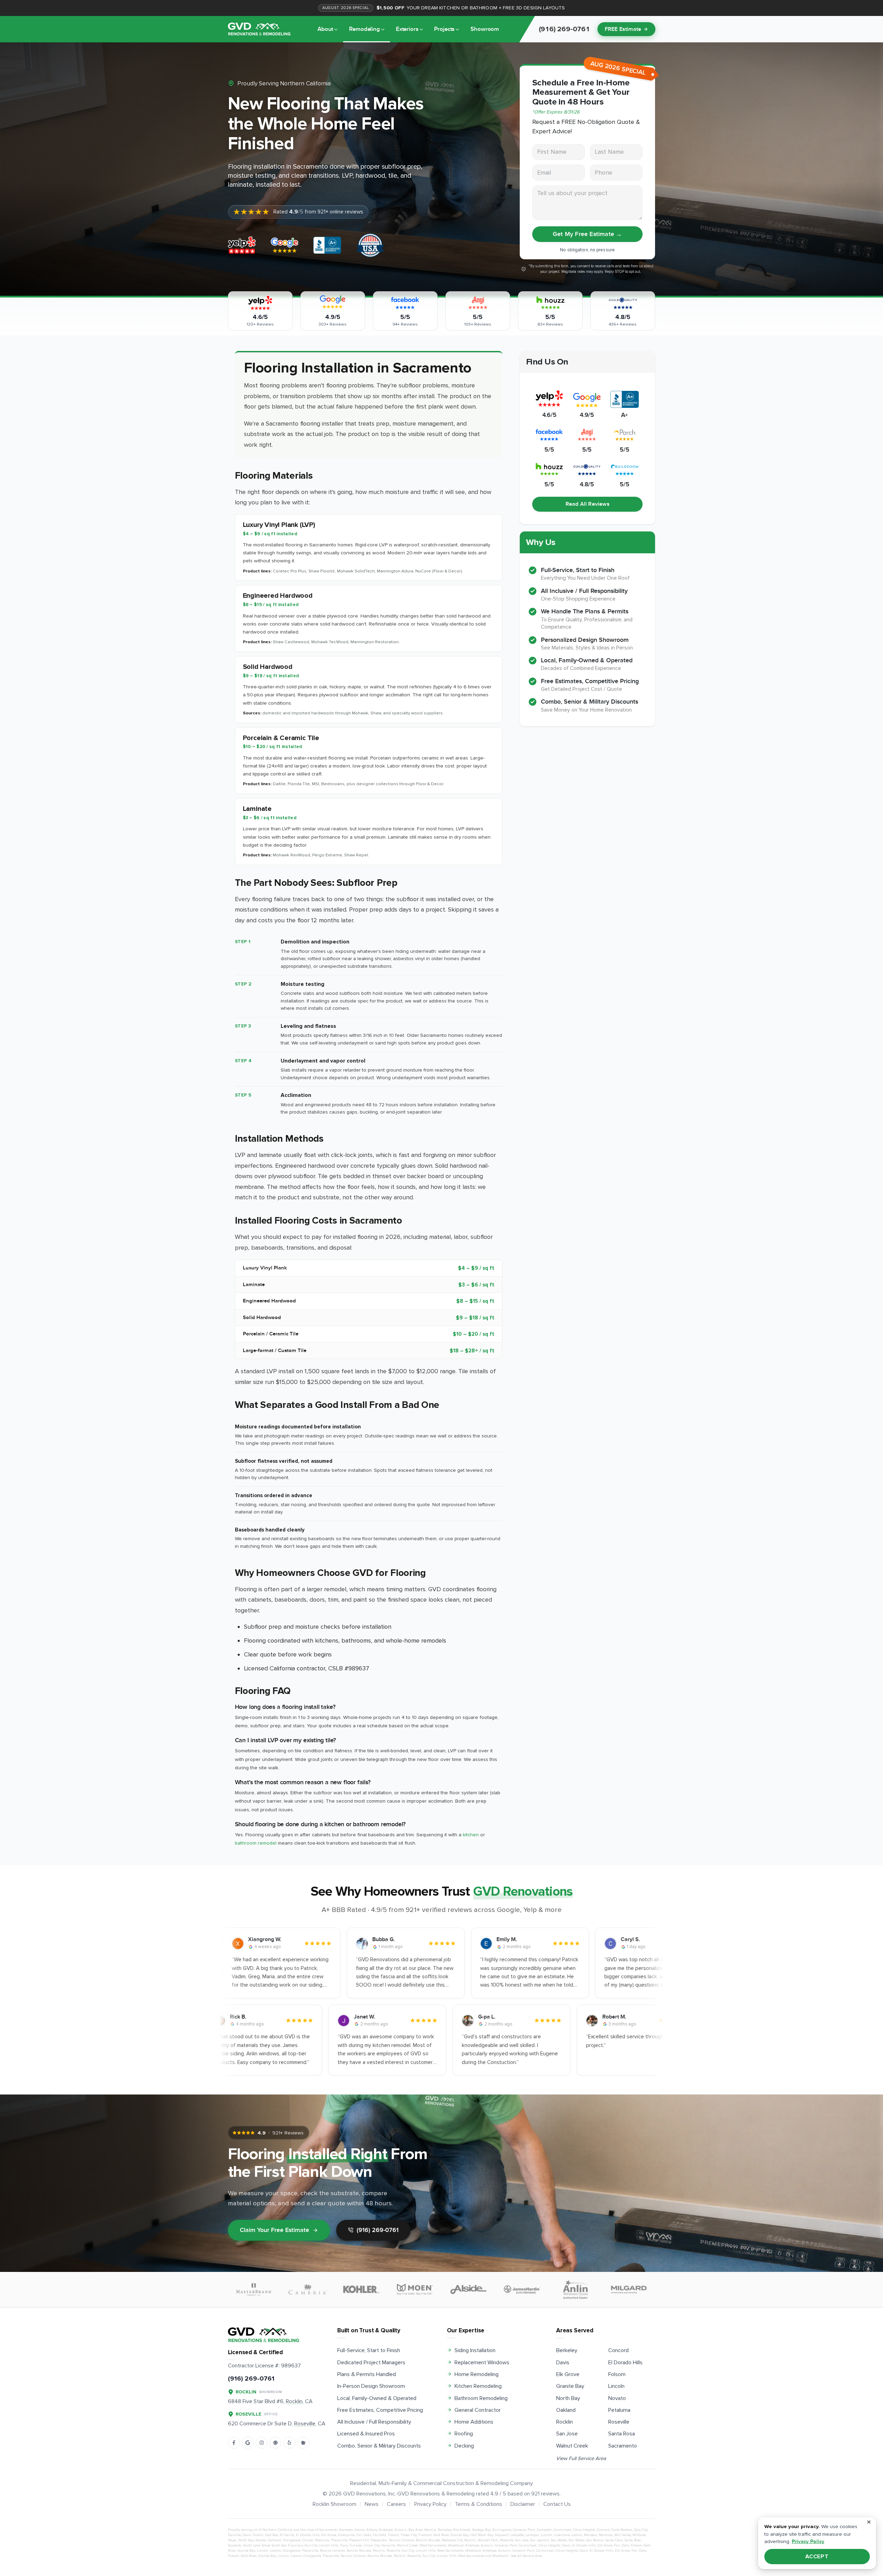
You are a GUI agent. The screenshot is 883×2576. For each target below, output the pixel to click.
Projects (444, 29)
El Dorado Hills (625, 2363)
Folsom (617, 2374)
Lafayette (517, 2535)
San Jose (567, 2434)
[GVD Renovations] (259, 29)
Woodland (456, 2545)
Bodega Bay (481, 2530)
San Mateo (559, 2540)
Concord (618, 2350)
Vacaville (388, 2545)
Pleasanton (379, 2540)
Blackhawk (462, 2530)
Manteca (591, 2535)
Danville (234, 2535)
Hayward (502, 2535)
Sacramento (623, 2446)
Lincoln (616, 2386)
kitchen (471, 1835)
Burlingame (502, 2530)
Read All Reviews (588, 504)
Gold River (441, 2535)
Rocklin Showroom (334, 2504)
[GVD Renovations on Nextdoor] (303, 2443)
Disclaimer (523, 2504)
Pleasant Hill (359, 2540)
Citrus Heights (584, 2530)
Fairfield (380, 2535)
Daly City (641, 2530)
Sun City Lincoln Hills (321, 2545)
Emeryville (346, 2535)
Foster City (409, 2535)
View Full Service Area (581, 2458)
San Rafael (577, 2540)
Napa (232, 2540)
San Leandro (540, 2540)
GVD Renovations (364, 2494)
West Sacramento (433, 2545)
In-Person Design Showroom (371, 2386)
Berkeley (567, 2350)
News (372, 2504)
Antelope (386, 2530)
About (325, 29)
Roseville (619, 2422)
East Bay (271, 2535)
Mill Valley (623, 2535)
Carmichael (562, 2530)
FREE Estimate (623, 29)
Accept (817, 2557)
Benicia (430, 2530)
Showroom (485, 29)
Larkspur (532, 2535)
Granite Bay (570, 2386)
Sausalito (235, 2545)
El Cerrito (287, 2535)
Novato (617, 2398)
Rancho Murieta (428, 2540)
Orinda (308, 2540)
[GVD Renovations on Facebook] (234, 2443)
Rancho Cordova (401, 2540)
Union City (371, 2545)
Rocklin (564, 2422)
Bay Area (415, 2530)
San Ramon (595, 2540)
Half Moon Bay (482, 2535)
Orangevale (292, 2540)
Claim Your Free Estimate (274, 2230)
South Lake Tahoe (257, 2545)
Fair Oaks (364, 2535)
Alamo (360, 2530)
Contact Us (557, 2504)
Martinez (606, 2535)
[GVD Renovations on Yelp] (289, 2443)
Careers (396, 2504)
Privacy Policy (430, 2504)
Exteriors (407, 29)
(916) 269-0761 (378, 2230)
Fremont (425, 2535)
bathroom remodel (256, 1843)
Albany (372, 2530)
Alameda (346, 2530)
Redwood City (452, 2540)
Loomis (577, 2535)
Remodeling (364, 29)
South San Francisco (287, 2545)
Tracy (344, 2545)
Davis (563, 2363)
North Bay (568, 2398)
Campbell (544, 2530)
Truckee (355, 2545)
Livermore (562, 2535)
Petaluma (619, 2410)
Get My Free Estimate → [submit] (587, 234)
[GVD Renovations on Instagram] (262, 2443)
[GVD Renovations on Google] (248, 2443)
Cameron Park (524, 2530)
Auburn (401, 2530)
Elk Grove (568, 2374)
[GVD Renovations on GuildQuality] (275, 2443)
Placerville (339, 2540)
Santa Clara (614, 2540)
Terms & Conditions (478, 2504)
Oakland (566, 2410)
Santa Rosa (622, 2434)
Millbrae (639, 2535)
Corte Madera (622, 2530)
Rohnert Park (488, 2540)
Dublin (258, 2535)
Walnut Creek (572, 2446)
